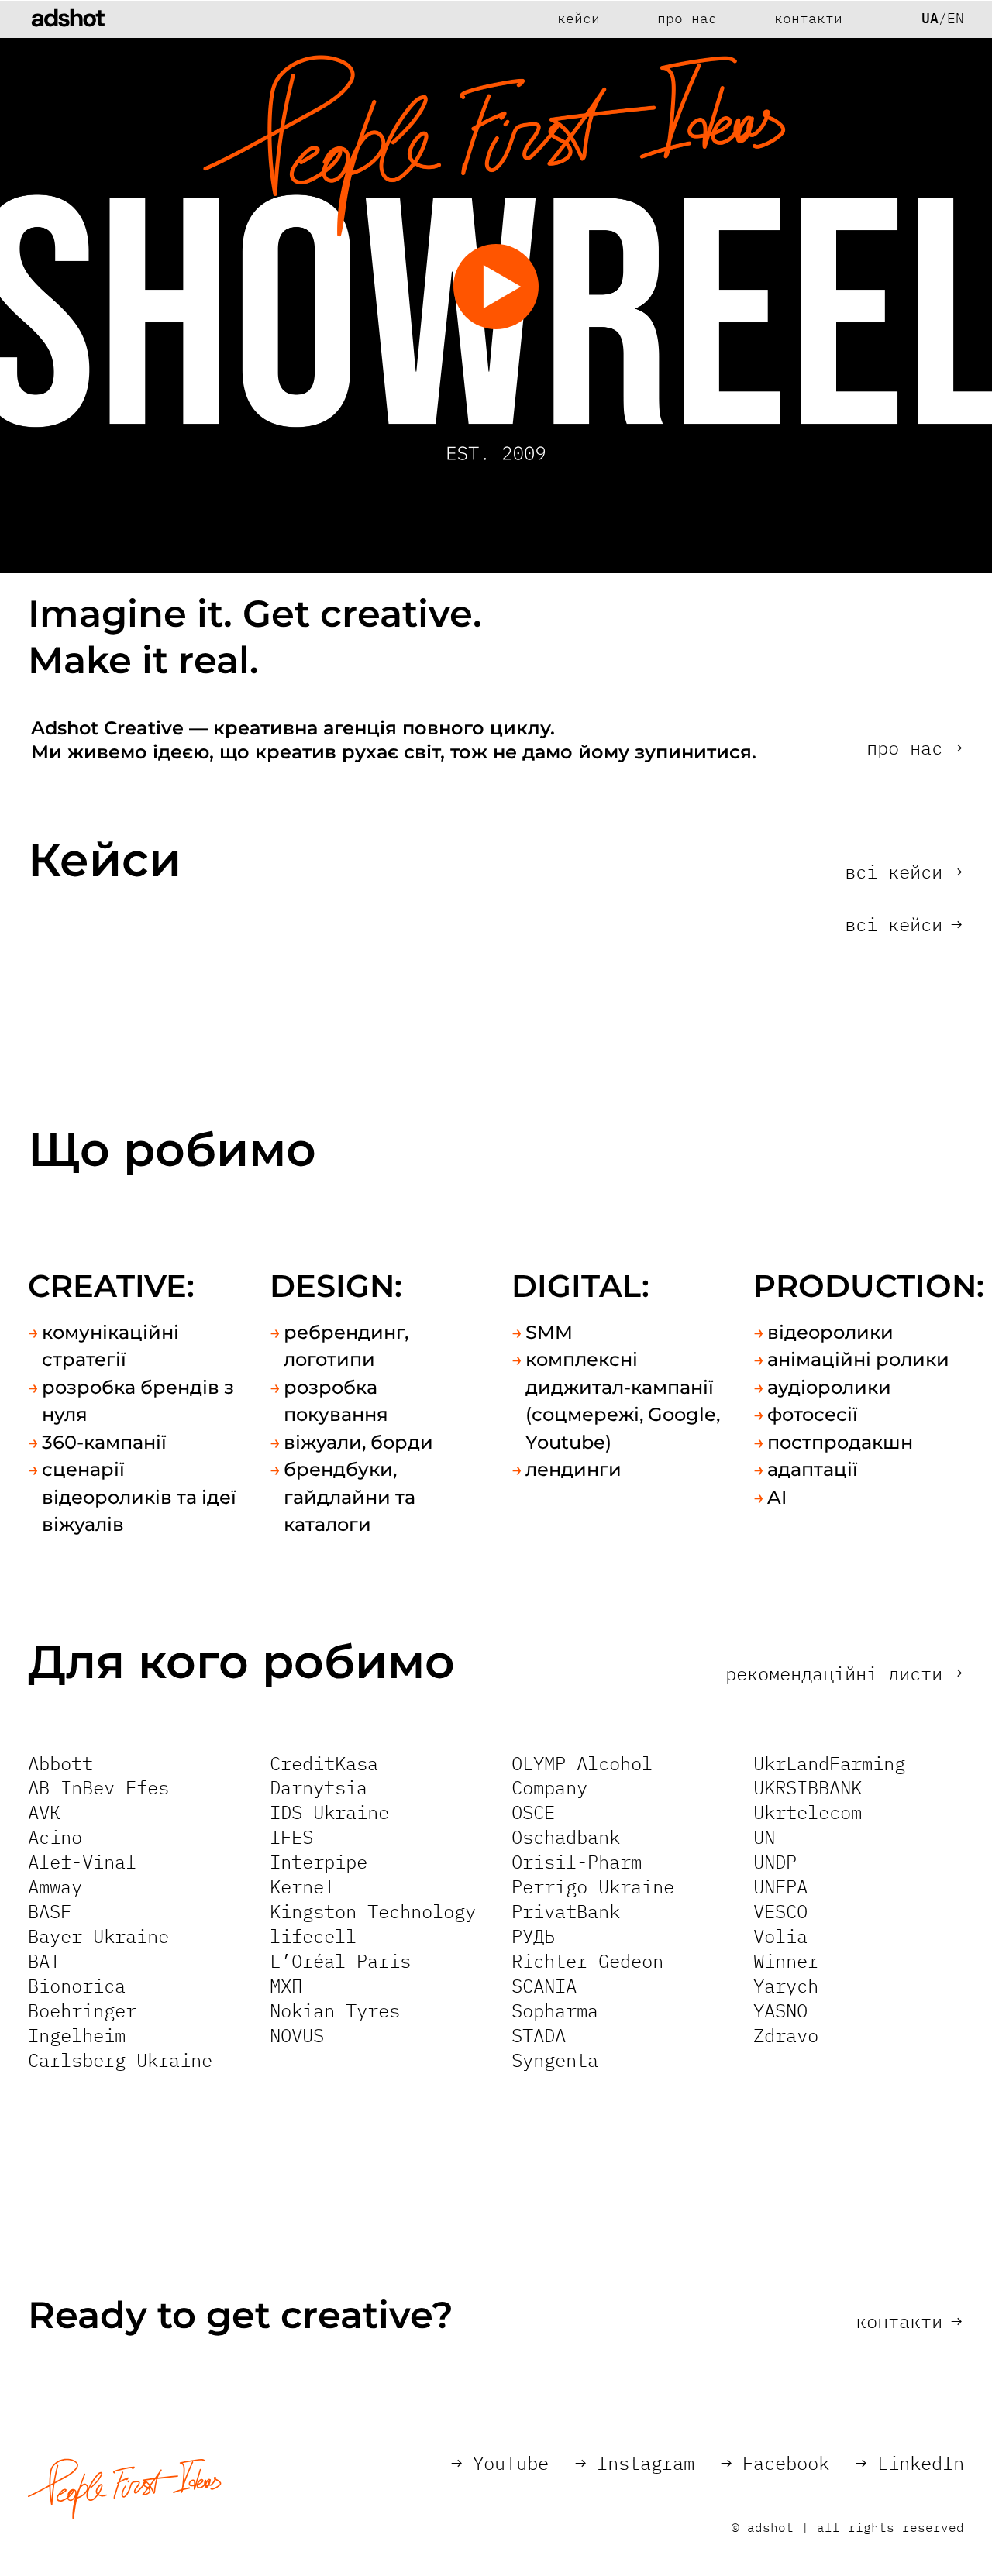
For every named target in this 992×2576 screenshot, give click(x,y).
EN (956, 19)
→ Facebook (775, 2463)
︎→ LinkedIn (910, 2463)
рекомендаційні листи (844, 1673)
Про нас (687, 19)
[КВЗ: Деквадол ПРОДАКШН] (738, 1015)
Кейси (579, 19)
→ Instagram (635, 2463)
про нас (914, 748)
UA (930, 19)
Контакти (808, 19)
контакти (909, 2321)
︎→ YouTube (500, 2463)
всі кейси (903, 872)
